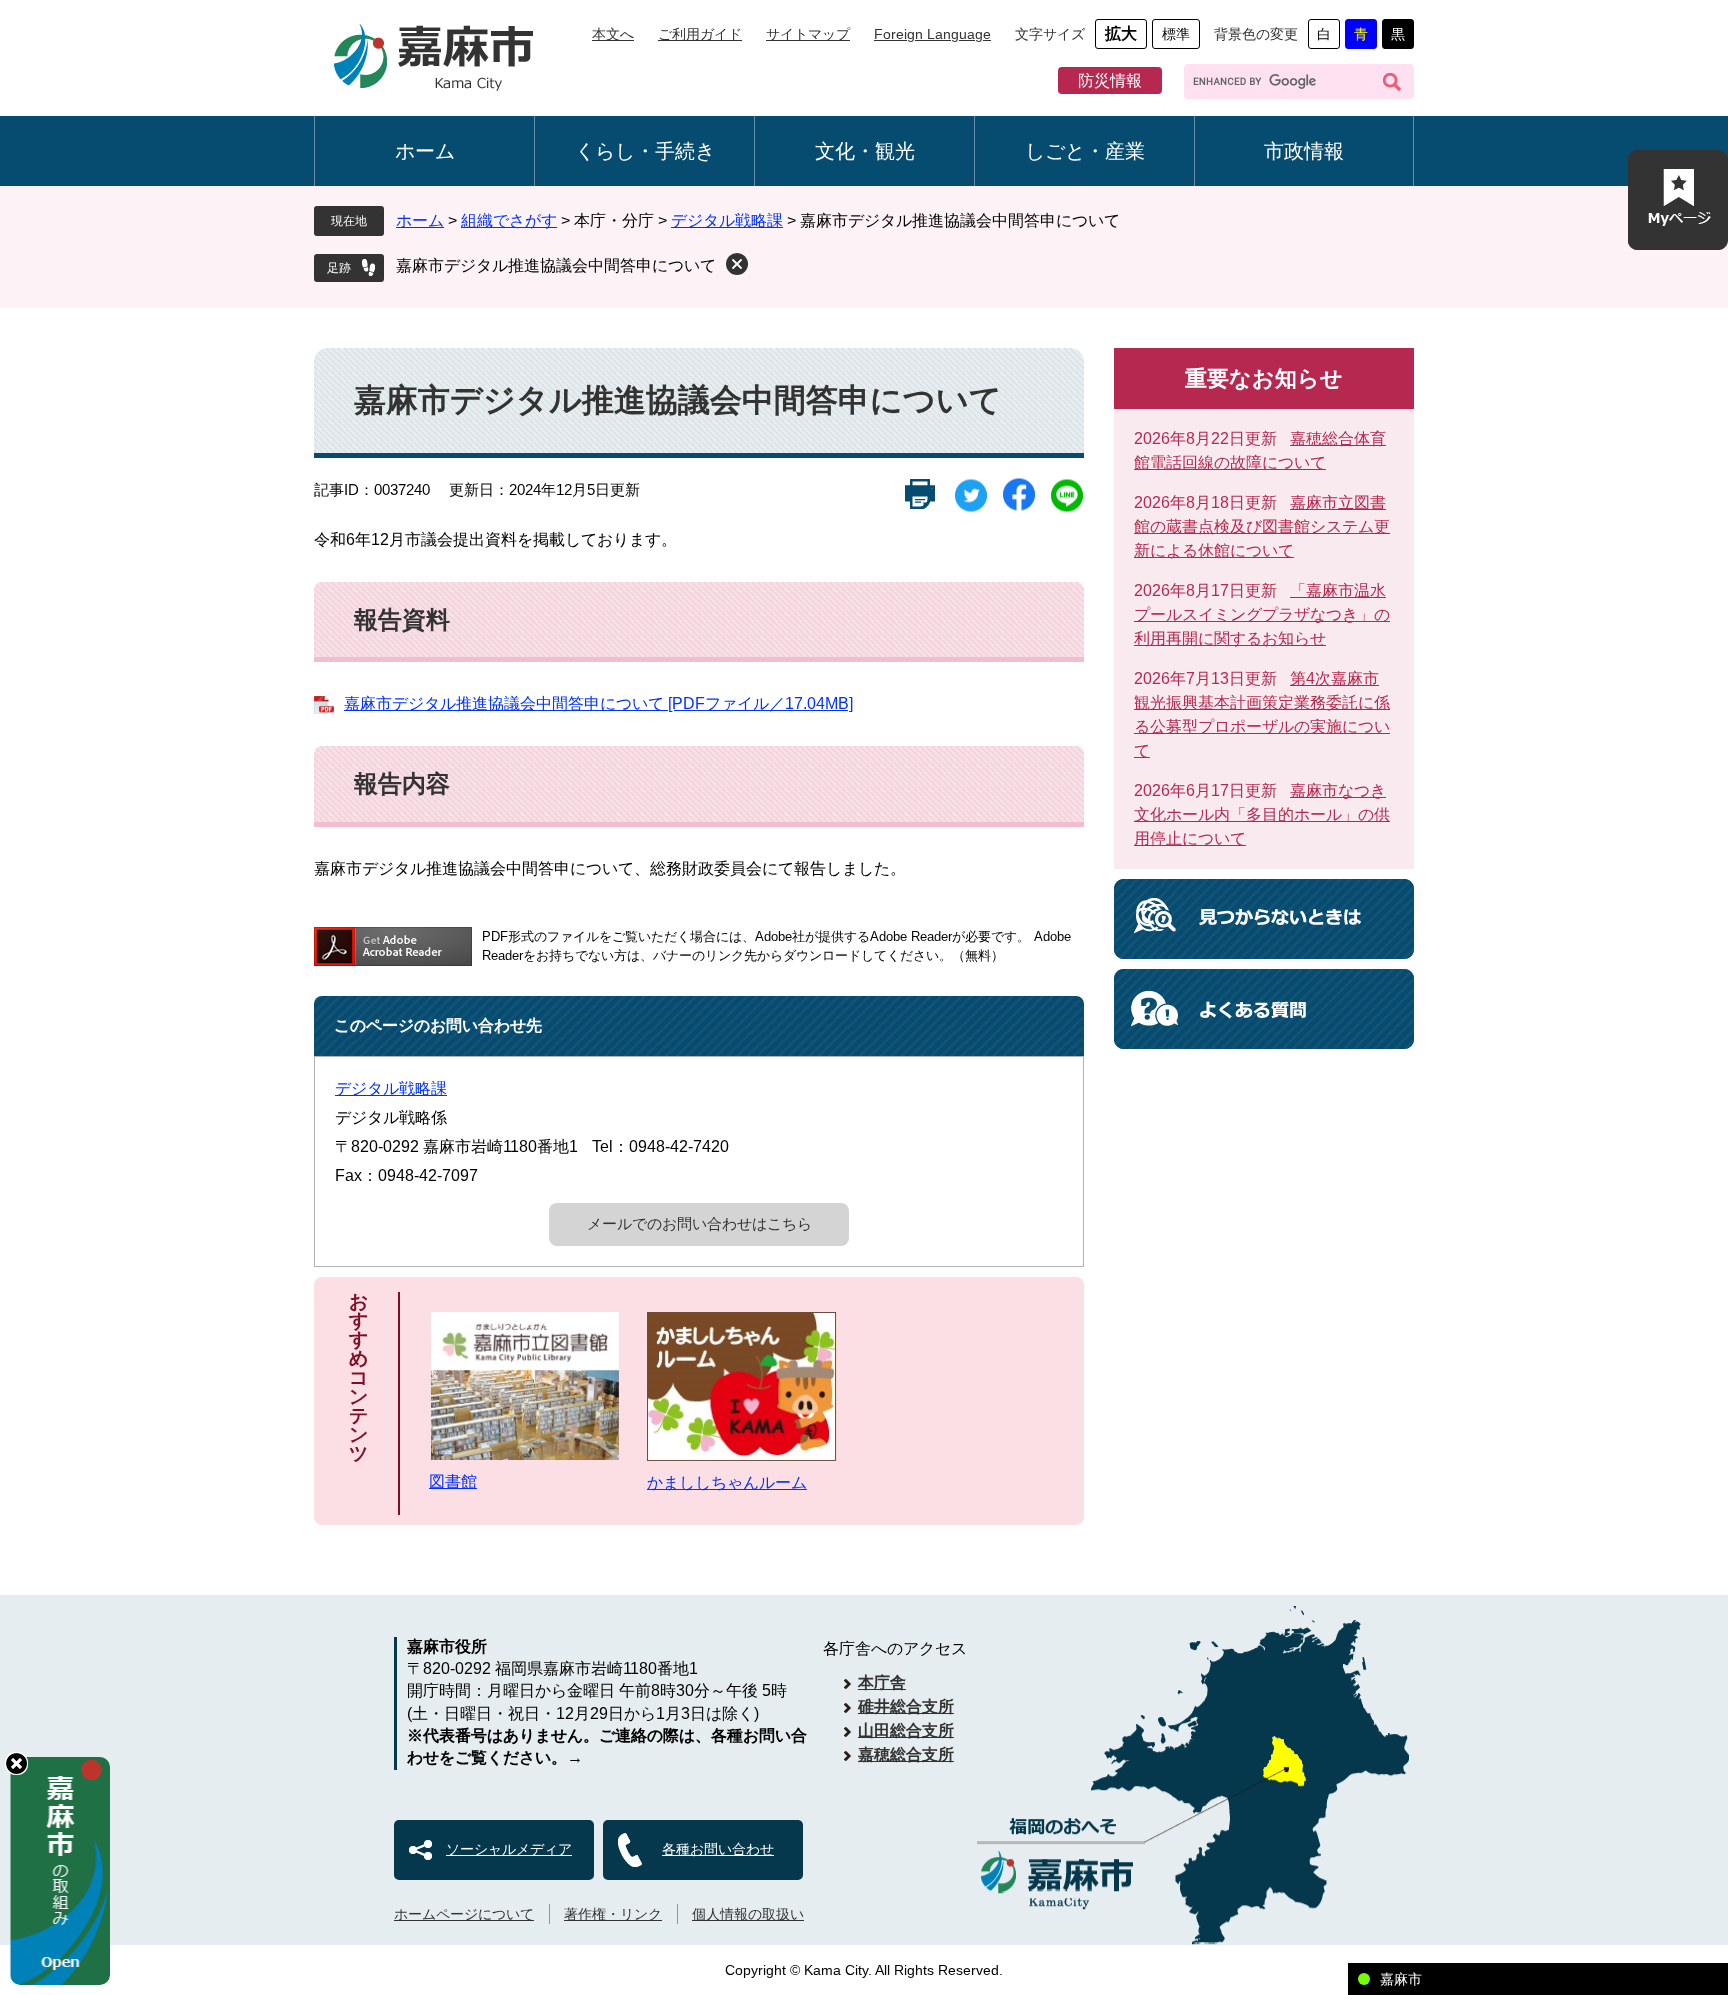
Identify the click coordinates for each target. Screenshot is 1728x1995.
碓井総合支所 (906, 1706)
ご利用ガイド (700, 34)
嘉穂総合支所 (906, 1754)
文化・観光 (865, 151)
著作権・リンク (613, 1914)
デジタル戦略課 (727, 220)
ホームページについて (464, 1914)
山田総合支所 (906, 1730)
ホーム (425, 151)
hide (16, 1763)
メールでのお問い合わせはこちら (699, 1223)
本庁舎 (882, 1682)
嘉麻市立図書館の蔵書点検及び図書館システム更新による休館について (1262, 526)
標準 (1176, 34)
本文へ (613, 34)
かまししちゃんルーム (727, 1482)
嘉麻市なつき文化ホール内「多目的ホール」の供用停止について (1262, 814)
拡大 (1121, 33)
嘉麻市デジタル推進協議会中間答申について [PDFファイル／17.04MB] (598, 703)
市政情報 (1304, 151)
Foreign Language (932, 34)
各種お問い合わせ (718, 1849)
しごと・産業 (1085, 151)
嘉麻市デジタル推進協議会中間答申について (556, 265)
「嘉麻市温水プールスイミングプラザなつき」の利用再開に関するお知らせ (1262, 614)
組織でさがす (509, 220)
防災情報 (1110, 80)
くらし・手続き (645, 151)
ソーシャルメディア (509, 1849)
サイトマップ (808, 34)
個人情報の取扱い (748, 1914)
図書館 (453, 1481)
